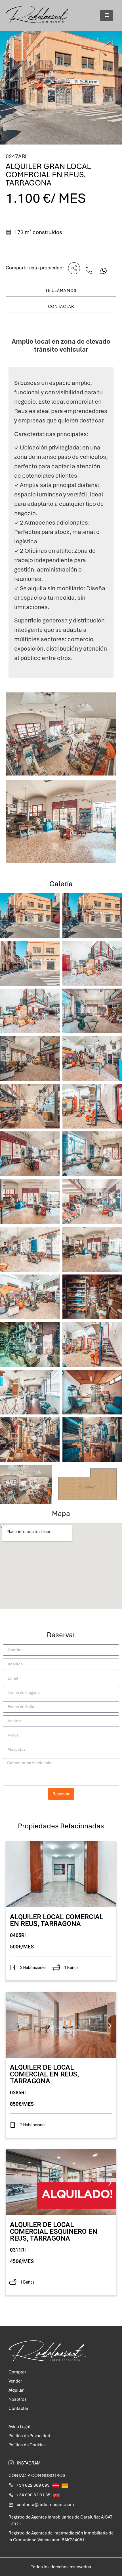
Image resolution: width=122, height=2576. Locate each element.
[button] (12, 1875)
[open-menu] (107, 15)
